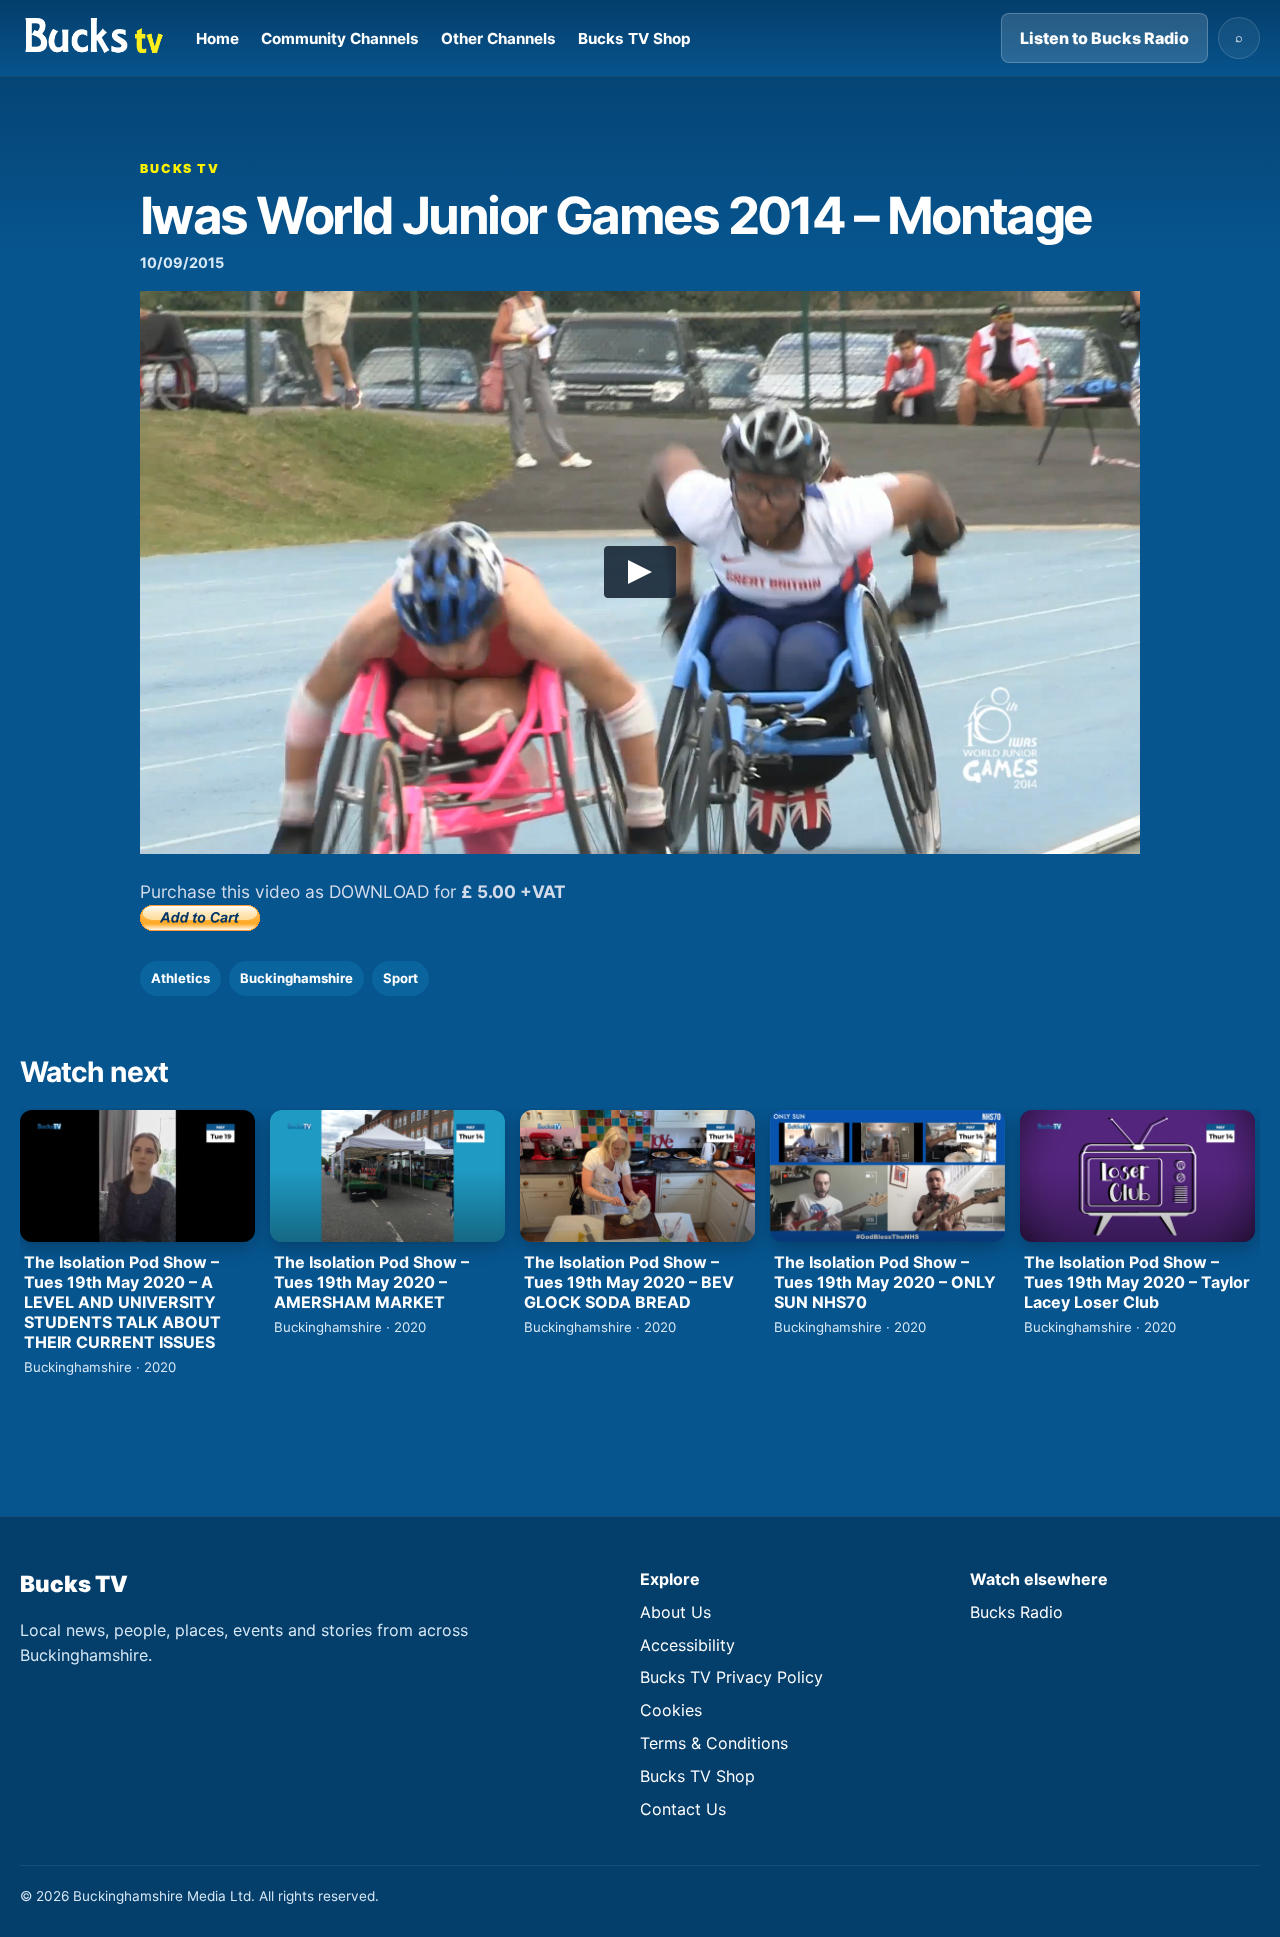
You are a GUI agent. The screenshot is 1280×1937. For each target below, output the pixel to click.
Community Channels (340, 38)
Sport (400, 978)
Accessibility (687, 1645)
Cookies (671, 1710)
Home (217, 38)
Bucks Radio (1016, 1612)
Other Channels (498, 38)
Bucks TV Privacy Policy (731, 1677)
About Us (675, 1612)
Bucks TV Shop (634, 38)
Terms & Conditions (714, 1743)
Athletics (180, 978)
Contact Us (683, 1809)
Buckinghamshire (296, 978)
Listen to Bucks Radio (1104, 38)
